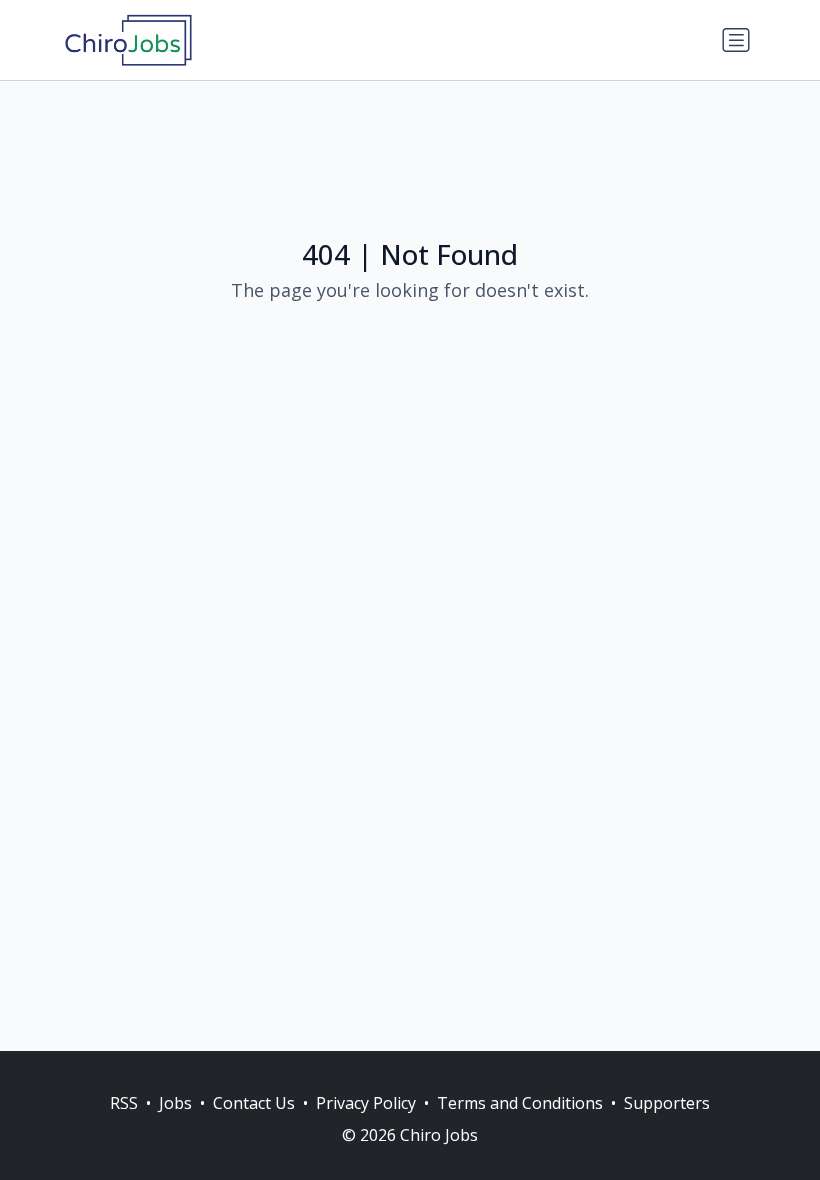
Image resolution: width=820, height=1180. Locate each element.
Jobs (175, 1103)
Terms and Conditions (520, 1103)
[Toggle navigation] (736, 40)
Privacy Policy (366, 1103)
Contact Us (254, 1103)
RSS (124, 1103)
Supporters (667, 1103)
